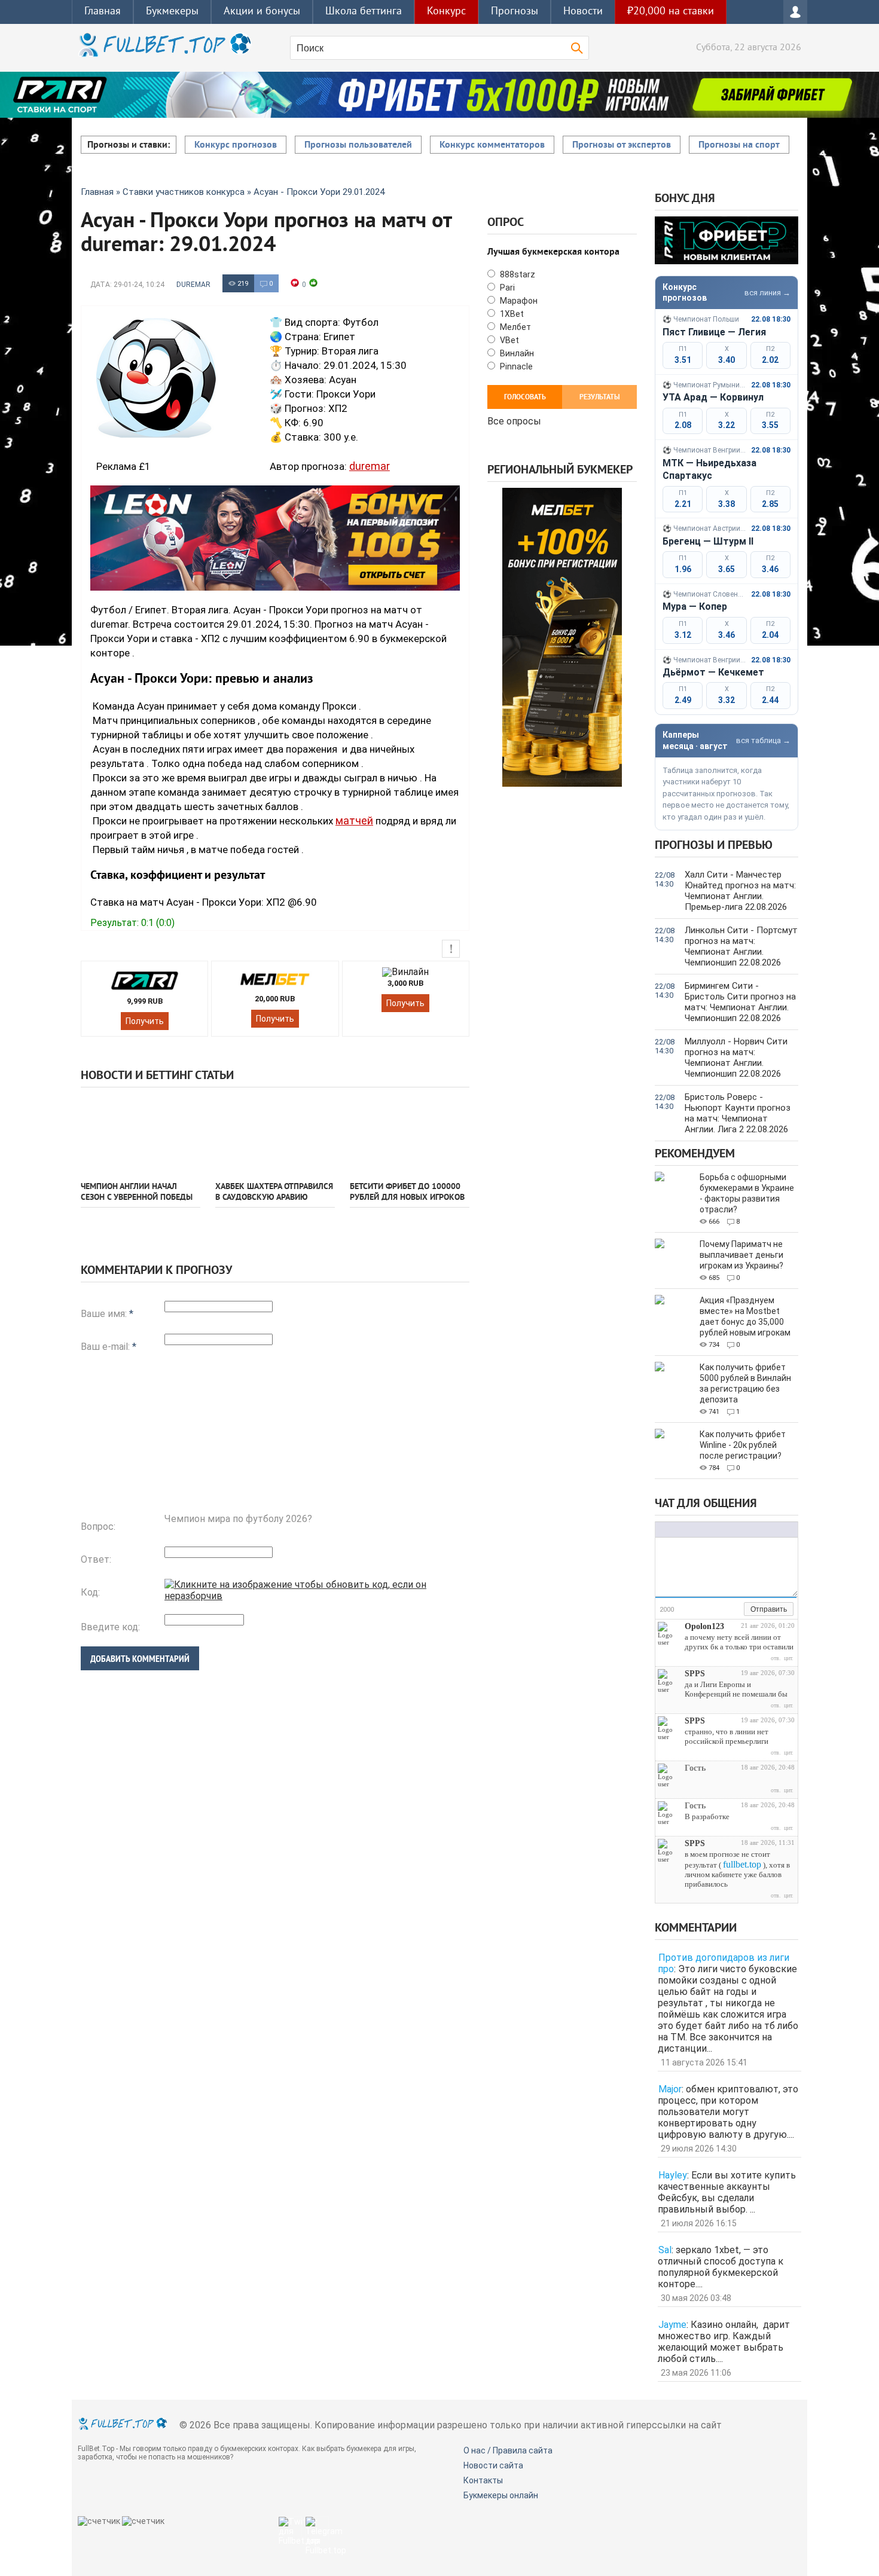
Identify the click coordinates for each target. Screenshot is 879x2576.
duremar (193, 285)
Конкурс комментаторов (492, 145)
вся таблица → (763, 740)
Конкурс (446, 12)
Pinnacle (515, 366)
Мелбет (515, 327)
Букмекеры (172, 12)
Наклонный (673, 1530)
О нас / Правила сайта (508, 2450)
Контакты (483, 2480)
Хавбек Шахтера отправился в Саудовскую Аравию (274, 1192)
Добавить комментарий (140, 1659)
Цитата (760, 1530)
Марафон (518, 301)
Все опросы (514, 420)
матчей (354, 821)
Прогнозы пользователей (358, 145)
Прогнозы (515, 12)
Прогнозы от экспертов (622, 145)
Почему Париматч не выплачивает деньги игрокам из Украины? (741, 1255)
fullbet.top (742, 1864)
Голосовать (525, 398)
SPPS (695, 1674)
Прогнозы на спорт (739, 145)
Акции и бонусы (262, 12)
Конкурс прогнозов (236, 145)
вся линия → (767, 293)
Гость (695, 1768)
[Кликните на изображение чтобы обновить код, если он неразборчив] (317, 1596)
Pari (506, 288)
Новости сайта (493, 2465)
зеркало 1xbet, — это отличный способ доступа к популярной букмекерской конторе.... (721, 2267)
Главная (103, 12)
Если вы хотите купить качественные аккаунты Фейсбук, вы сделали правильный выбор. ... (727, 2192)
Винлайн (516, 353)
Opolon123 (704, 1626)
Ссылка (724, 1530)
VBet (509, 340)
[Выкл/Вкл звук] (721, 1610)
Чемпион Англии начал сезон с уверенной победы (137, 1192)
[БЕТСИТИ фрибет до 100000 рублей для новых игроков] (410, 1133)
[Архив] (735, 1610)
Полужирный (661, 1530)
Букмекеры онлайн (501, 2495)
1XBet (511, 314)
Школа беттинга (364, 12)
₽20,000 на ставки (671, 12)
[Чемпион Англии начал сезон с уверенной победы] (141, 1133)
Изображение (736, 1530)
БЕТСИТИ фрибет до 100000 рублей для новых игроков (407, 1192)
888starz (517, 274)
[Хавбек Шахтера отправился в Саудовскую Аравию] (275, 1133)
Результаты (600, 398)
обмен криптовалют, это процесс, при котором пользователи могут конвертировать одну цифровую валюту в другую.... (728, 2112)
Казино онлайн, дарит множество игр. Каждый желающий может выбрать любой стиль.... (724, 2342)
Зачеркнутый (697, 1530)
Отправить (769, 1609)
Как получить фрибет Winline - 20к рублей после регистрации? (743, 1445)
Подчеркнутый (685, 1530)
